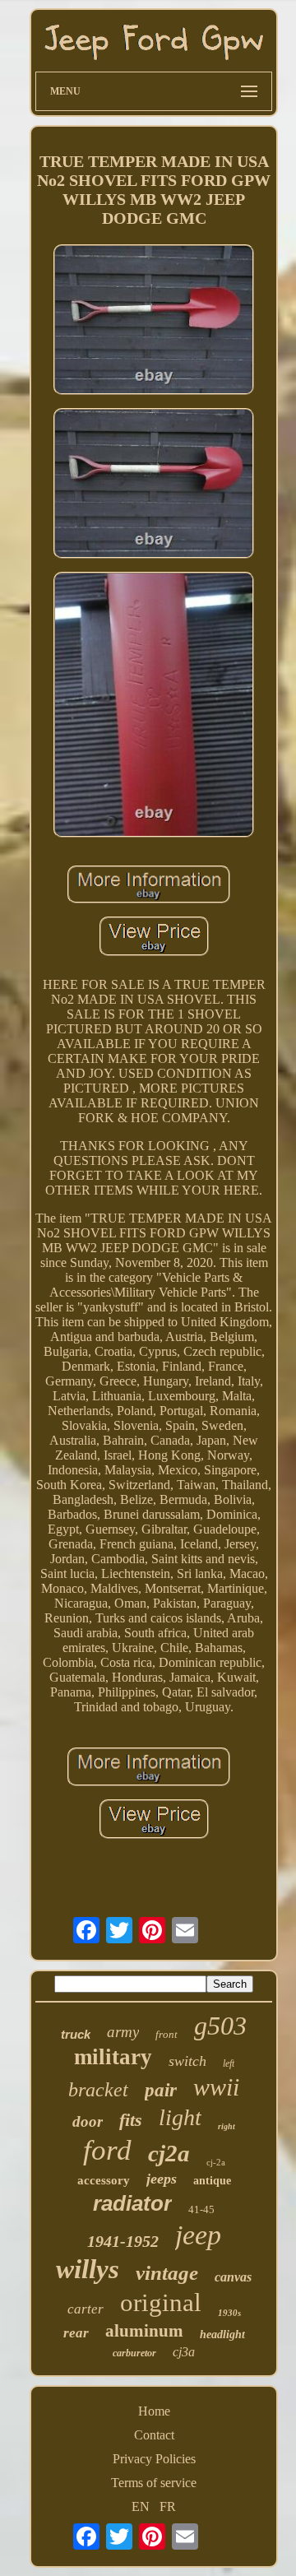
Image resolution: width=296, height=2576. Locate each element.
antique (212, 2181)
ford (107, 2150)
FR (168, 2506)
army (123, 2032)
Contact (154, 2435)
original (161, 2302)
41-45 (201, 2209)
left (229, 2063)
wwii (216, 2087)
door (88, 2121)
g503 (220, 2026)
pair (161, 2090)
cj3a (184, 2352)
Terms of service (154, 2483)
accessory (104, 2180)
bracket (98, 2090)
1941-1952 (123, 2241)
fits (131, 2120)
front (166, 2034)
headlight (222, 2335)
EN (141, 2506)
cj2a (169, 2153)
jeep (198, 2235)
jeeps (162, 2179)
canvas (233, 2277)
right (227, 2126)
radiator (132, 2203)
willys (88, 2269)
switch (187, 2061)
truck (76, 2034)
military (113, 2057)
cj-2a (216, 2162)
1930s (229, 2313)
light (180, 2117)
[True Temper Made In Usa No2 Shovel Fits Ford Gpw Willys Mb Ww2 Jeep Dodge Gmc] (154, 321)
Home (154, 2411)
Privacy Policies (154, 2459)
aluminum (144, 2331)
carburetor (134, 2353)
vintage (167, 2273)
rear (76, 2333)
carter (86, 2309)
